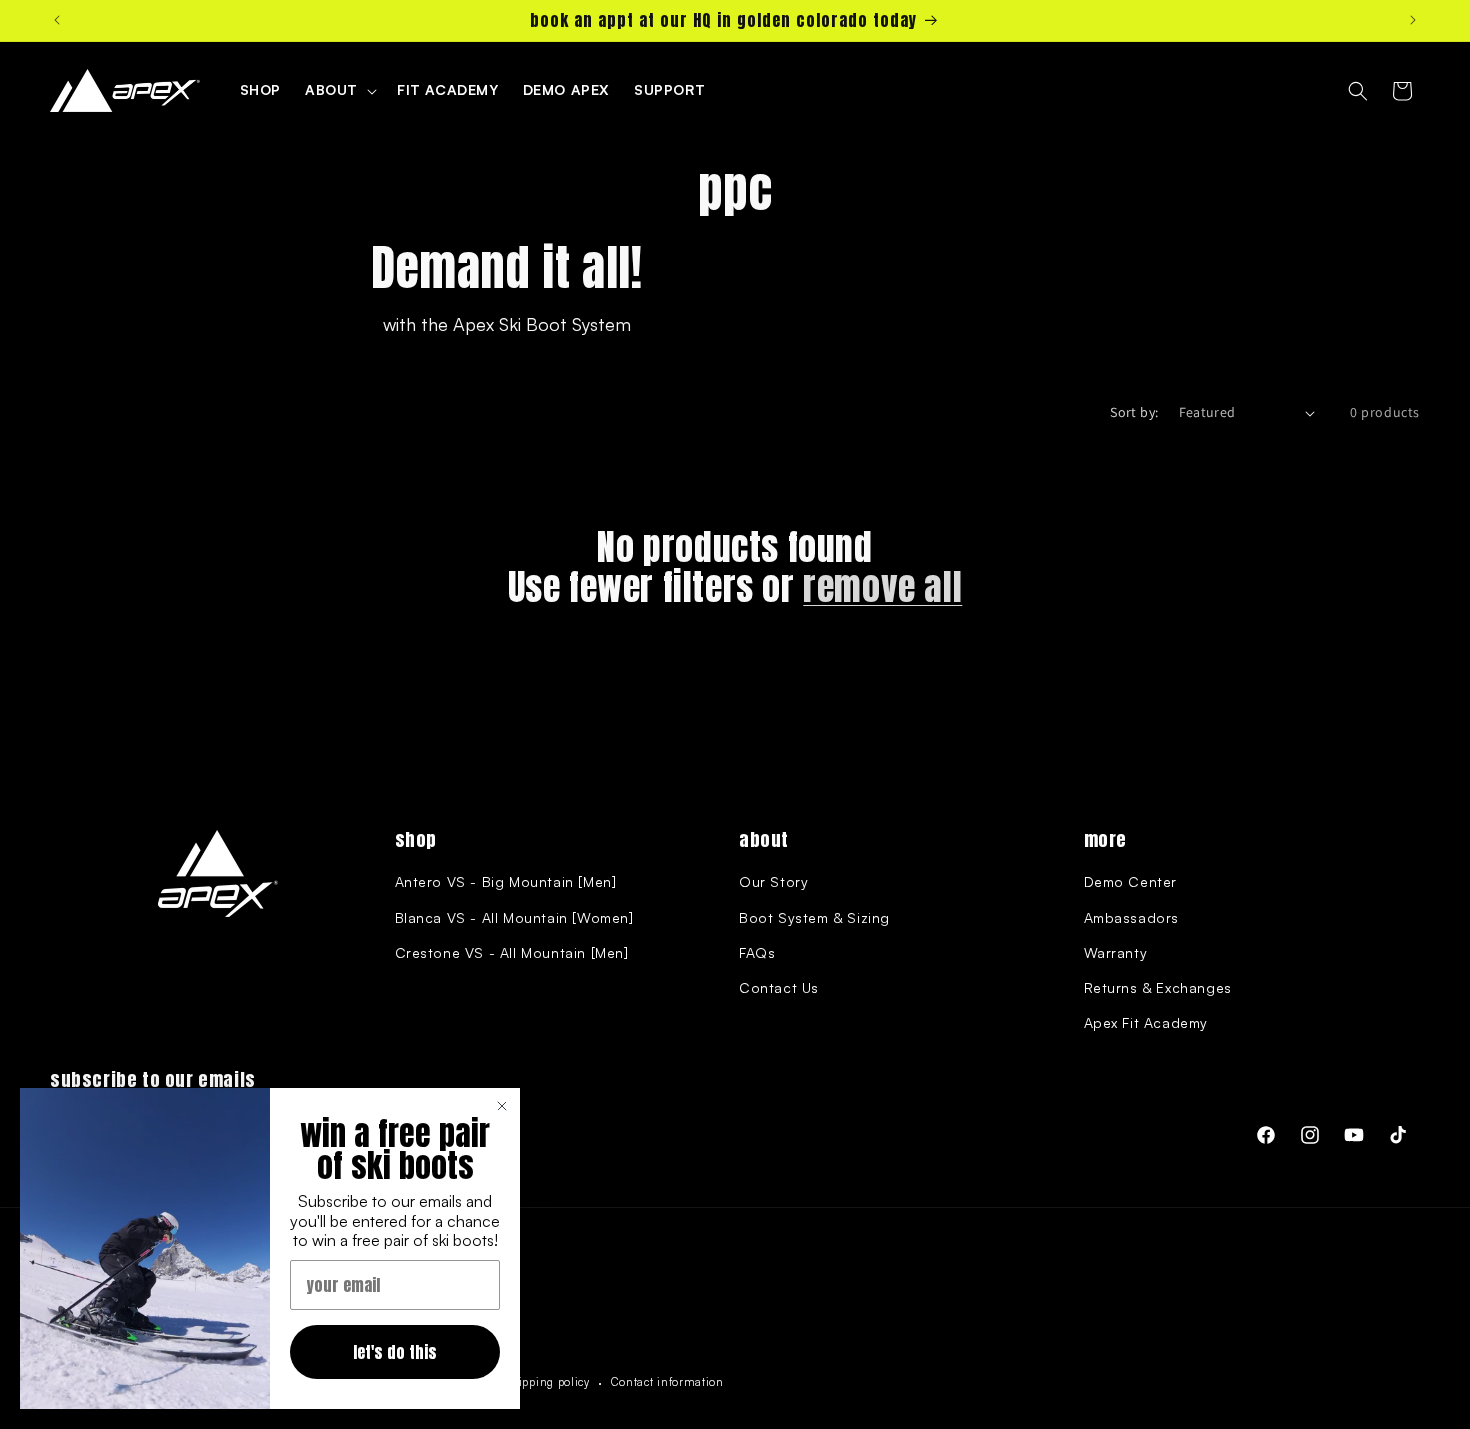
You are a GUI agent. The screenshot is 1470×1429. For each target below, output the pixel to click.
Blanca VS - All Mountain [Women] (514, 917)
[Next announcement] (1413, 20)
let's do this (395, 1352)
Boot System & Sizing (814, 917)
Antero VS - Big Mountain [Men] (506, 881)
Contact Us (779, 987)
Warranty (1116, 952)
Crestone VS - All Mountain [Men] (512, 952)
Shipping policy (547, 1382)
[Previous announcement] (57, 20)
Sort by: (1134, 412)
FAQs (757, 952)
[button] (339, 90)
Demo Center (1131, 881)
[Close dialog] (502, 1106)
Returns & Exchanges (1158, 987)
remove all (882, 588)
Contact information (667, 1382)
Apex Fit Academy (1146, 1022)
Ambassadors (1132, 917)
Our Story (773, 881)
